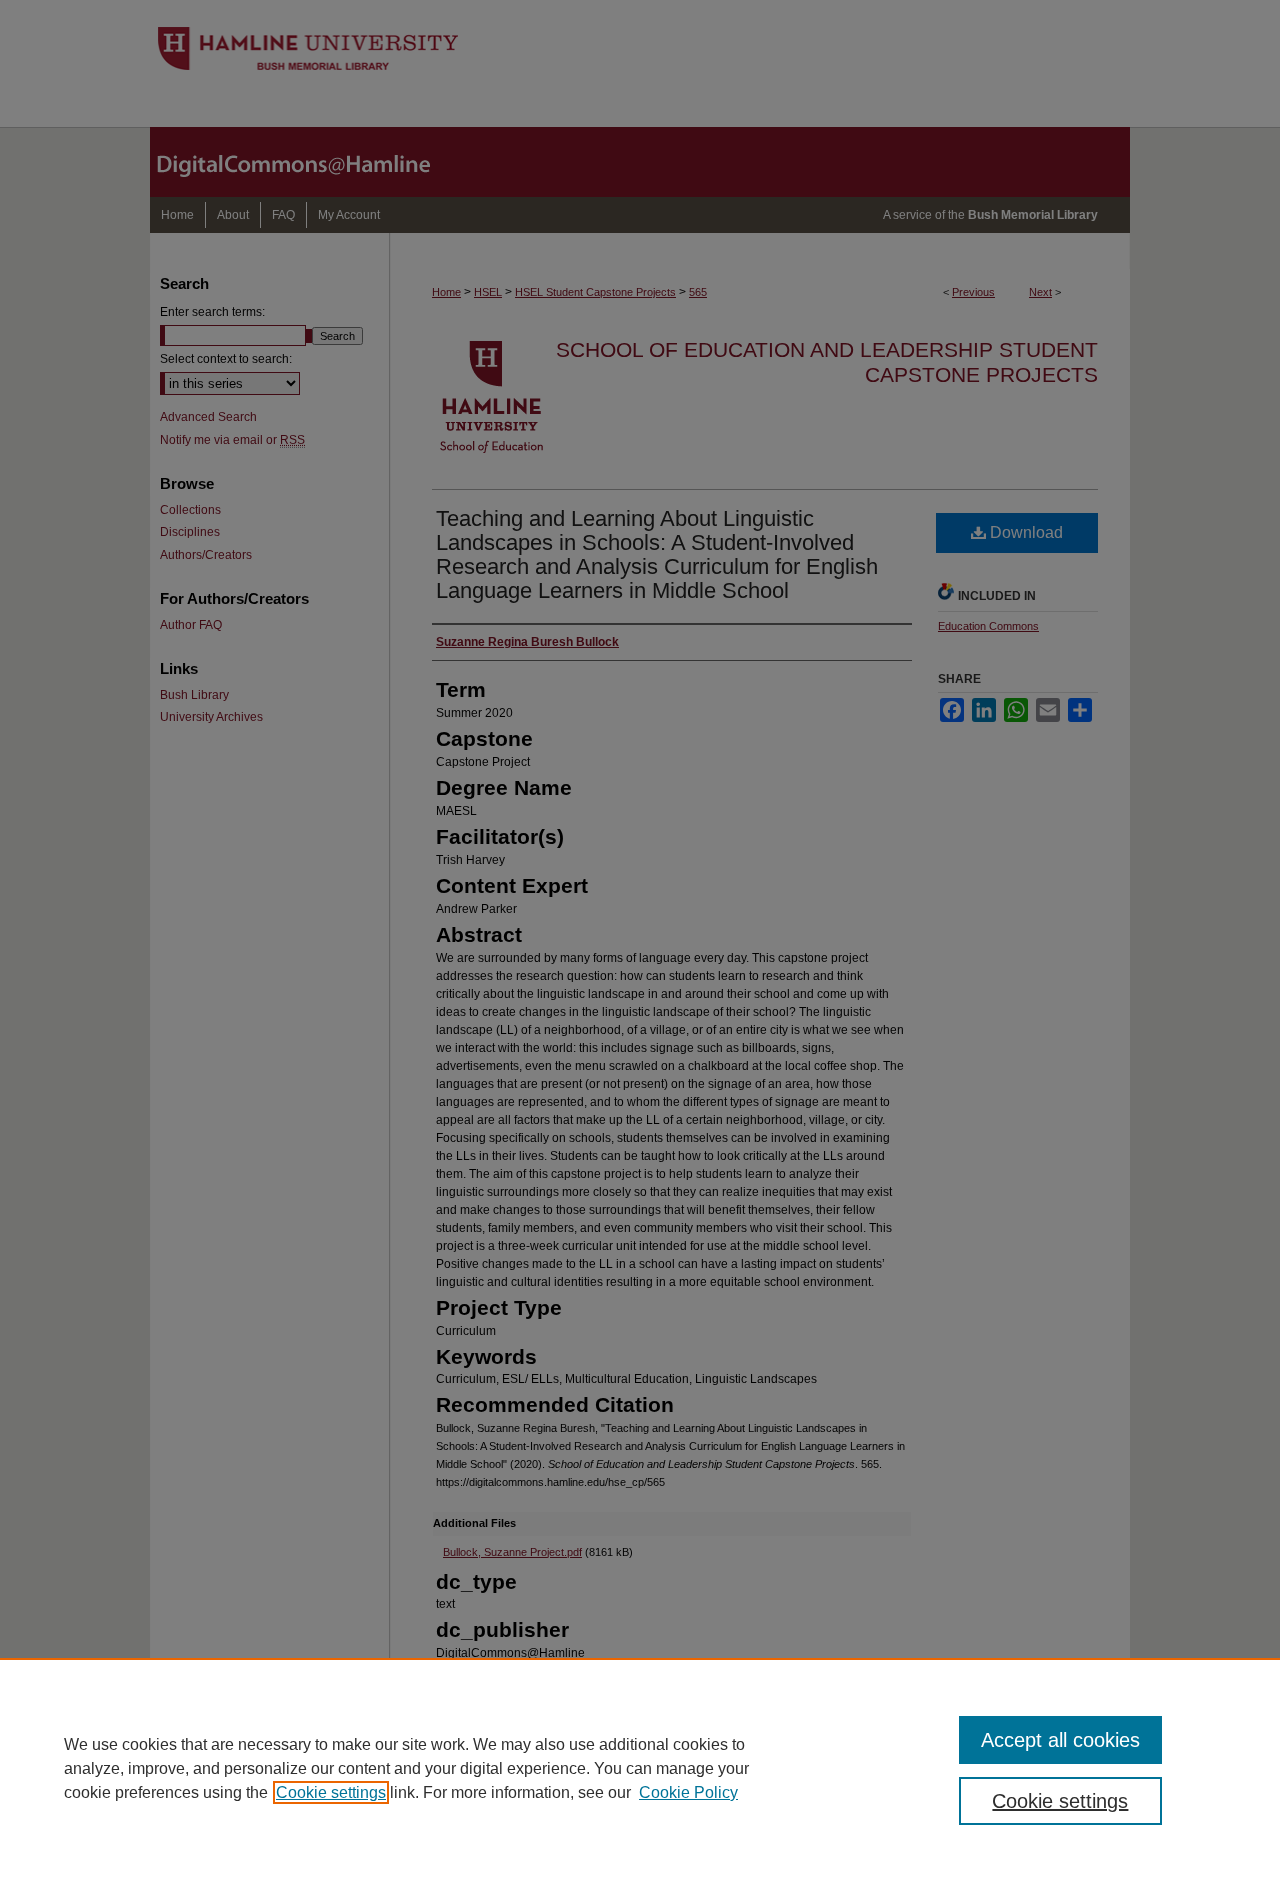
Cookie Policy (688, 1792)
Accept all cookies (1060, 1740)
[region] (640, 1768)
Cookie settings (331, 1792)
